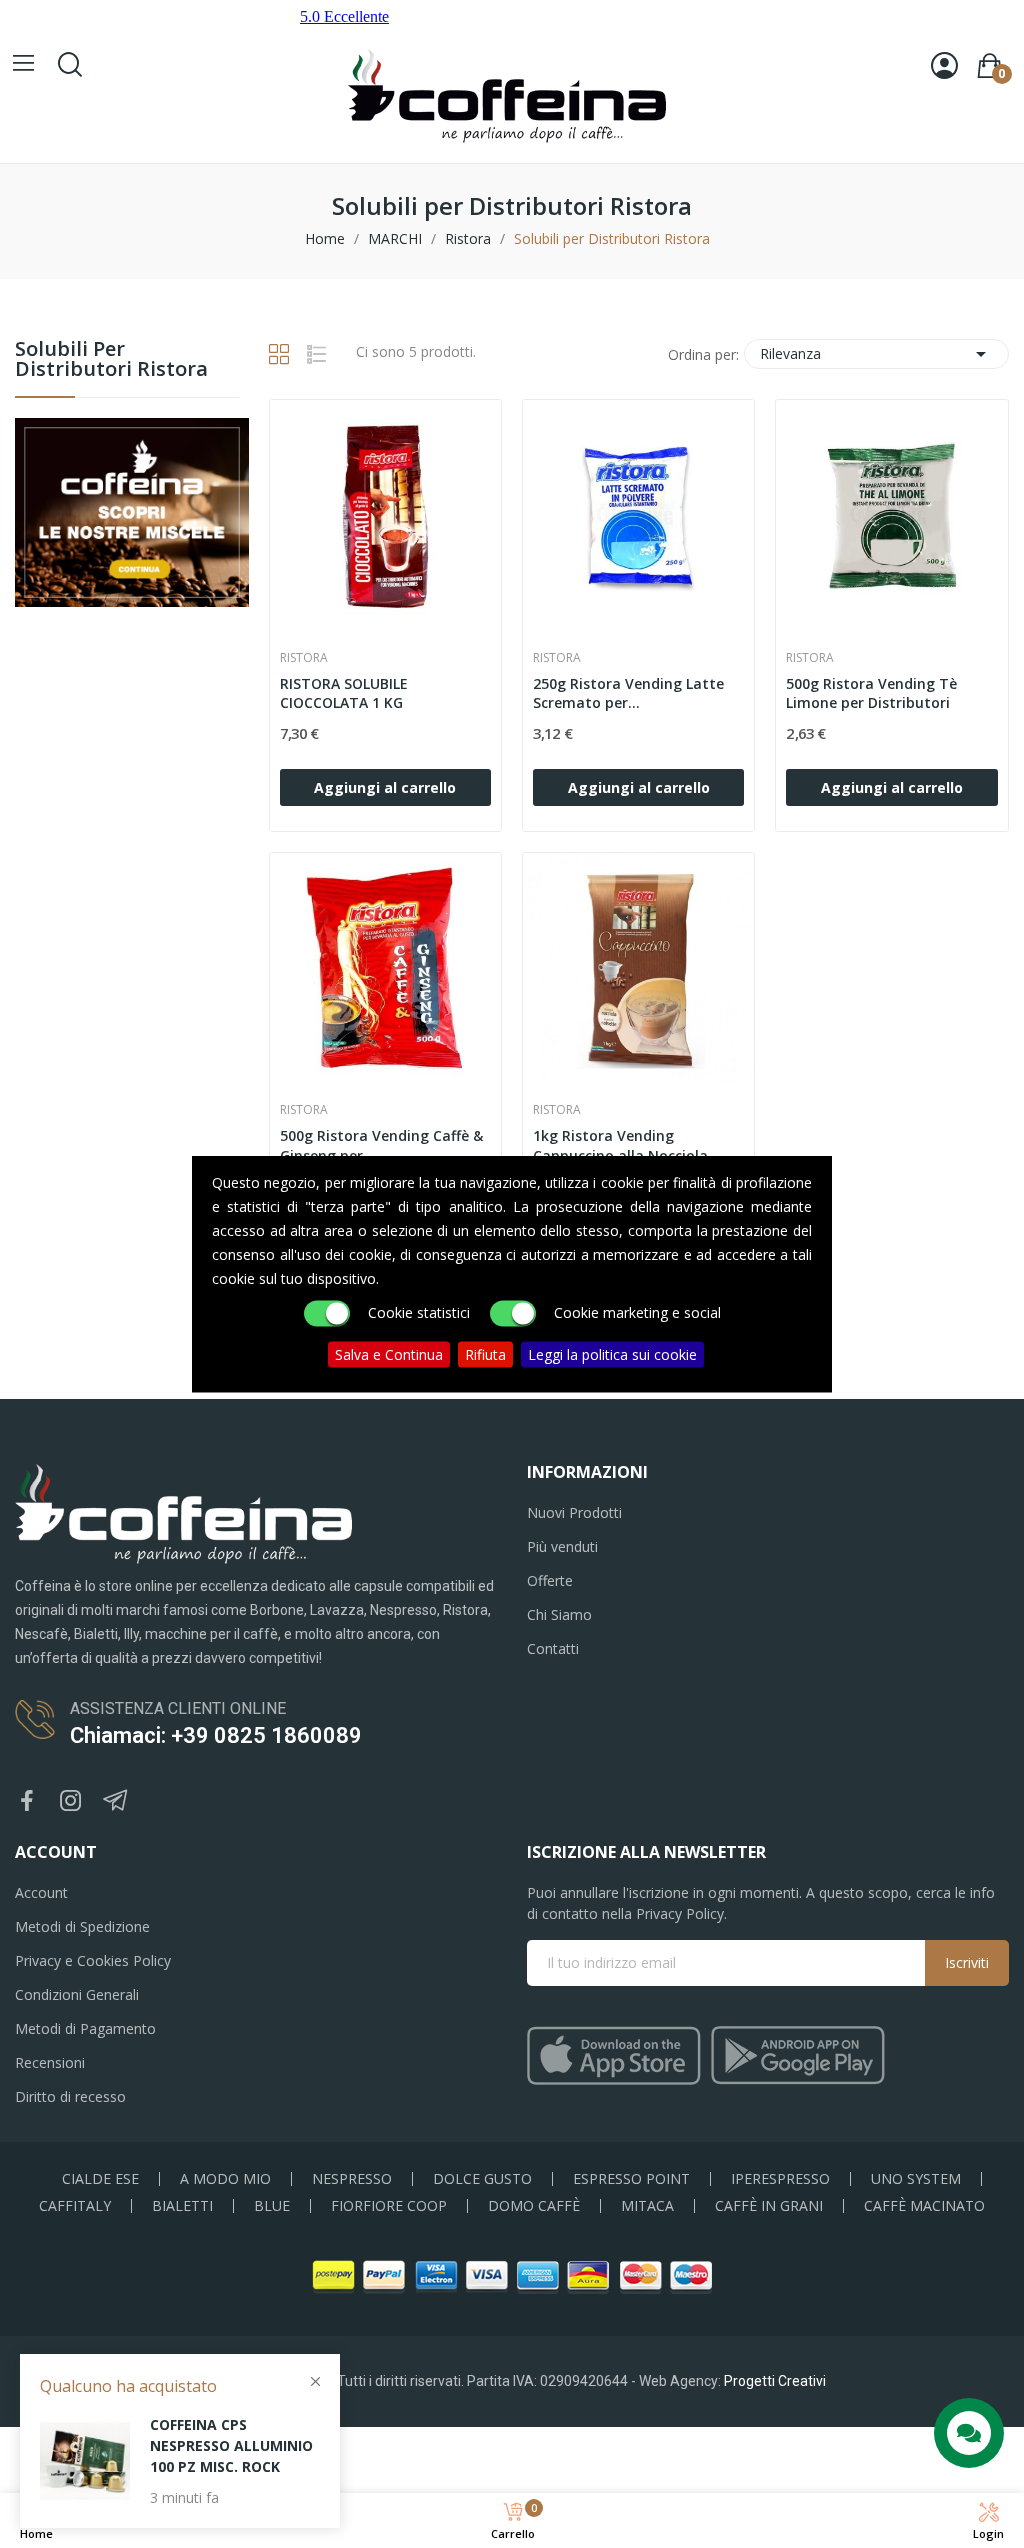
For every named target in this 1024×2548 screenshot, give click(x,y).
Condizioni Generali (77, 1994)
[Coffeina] (132, 510)
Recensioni (50, 2062)
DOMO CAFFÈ (534, 2206)
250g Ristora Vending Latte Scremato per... (628, 693)
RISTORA (304, 658)
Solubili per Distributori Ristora (111, 360)
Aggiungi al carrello (385, 787)
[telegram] (115, 1801)
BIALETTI (182, 2206)
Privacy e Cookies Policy (93, 1960)
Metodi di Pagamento (85, 2028)
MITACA (647, 2206)
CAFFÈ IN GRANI (769, 2206)
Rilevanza (876, 354)
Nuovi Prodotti (574, 1512)
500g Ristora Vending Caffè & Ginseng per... (381, 1145)
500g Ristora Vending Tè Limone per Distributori (871, 693)
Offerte (550, 1580)
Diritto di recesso (70, 2096)
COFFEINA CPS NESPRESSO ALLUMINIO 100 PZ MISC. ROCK (231, 2445)
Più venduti (562, 1546)
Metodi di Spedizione (82, 1926)
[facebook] (27, 1801)
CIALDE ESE (100, 2179)
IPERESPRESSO (780, 2179)
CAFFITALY (75, 2206)
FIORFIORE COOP (389, 2206)
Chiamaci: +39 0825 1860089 (216, 1735)
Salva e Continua (389, 1354)
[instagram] (71, 1801)
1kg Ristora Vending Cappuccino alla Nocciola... (626, 1145)
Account (41, 1892)
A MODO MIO (225, 2179)
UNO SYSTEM (916, 2179)
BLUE (272, 2206)
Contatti (553, 1648)
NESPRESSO (352, 2179)
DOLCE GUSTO (482, 2179)
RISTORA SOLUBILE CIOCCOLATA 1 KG (344, 693)
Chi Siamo (559, 1614)
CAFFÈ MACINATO (924, 2206)
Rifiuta (485, 1354)
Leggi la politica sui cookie (612, 1354)
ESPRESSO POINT (631, 2179)
